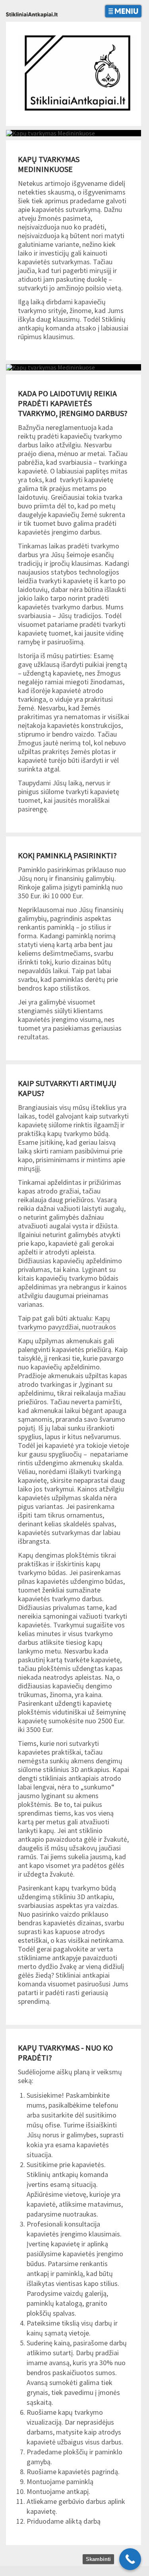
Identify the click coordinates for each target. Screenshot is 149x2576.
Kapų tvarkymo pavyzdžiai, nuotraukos (67, 1322)
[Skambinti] (130, 2559)
